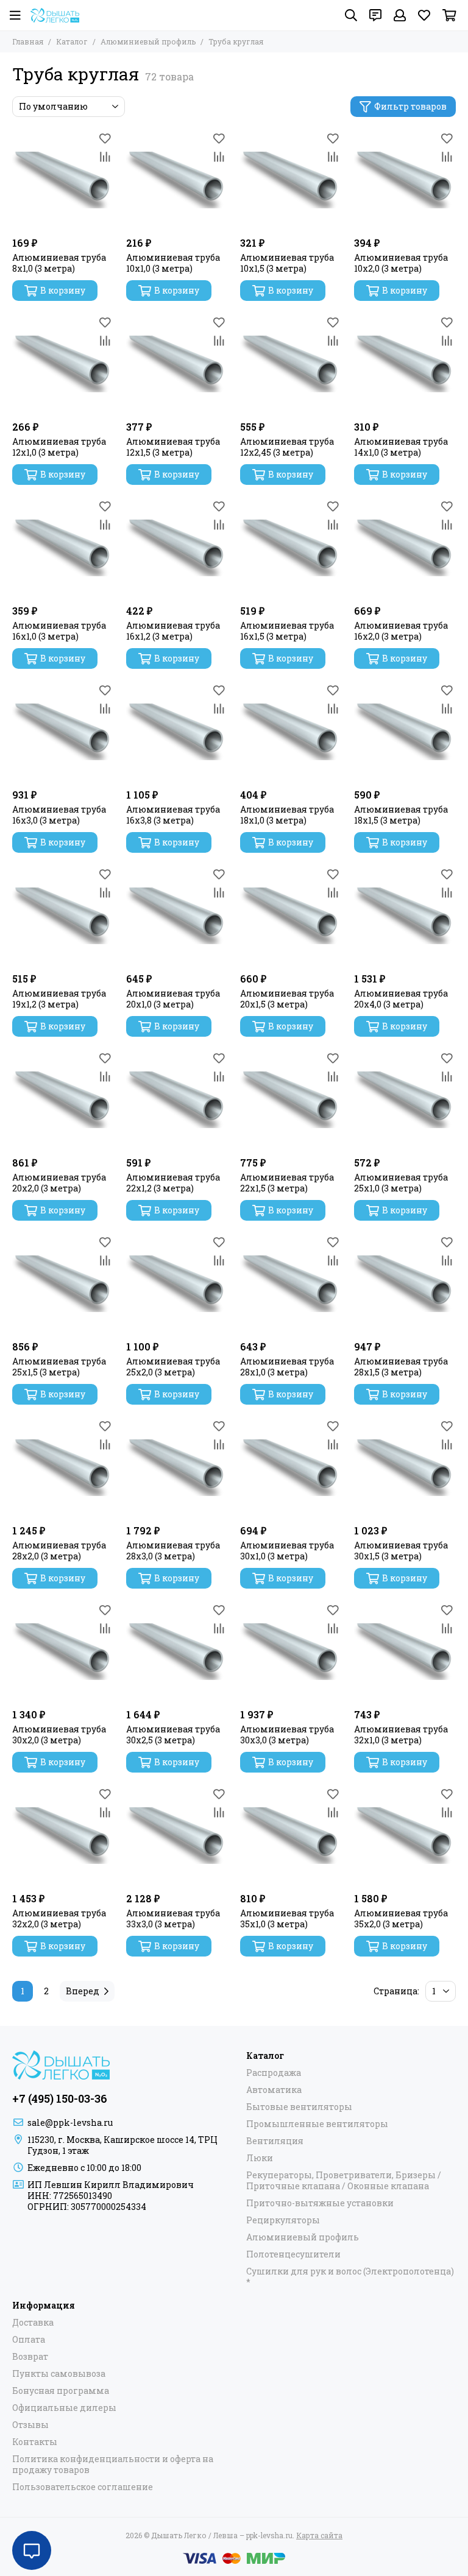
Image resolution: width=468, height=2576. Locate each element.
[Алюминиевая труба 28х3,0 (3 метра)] (177, 1468)
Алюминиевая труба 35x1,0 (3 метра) (287, 1919)
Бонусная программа (61, 2391)
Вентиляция (275, 2141)
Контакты (35, 2442)
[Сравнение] (105, 157)
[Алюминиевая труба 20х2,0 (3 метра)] (63, 1100)
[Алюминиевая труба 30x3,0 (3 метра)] (291, 1652)
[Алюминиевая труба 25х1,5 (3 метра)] (63, 1284)
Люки (260, 2158)
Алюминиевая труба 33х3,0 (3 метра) (173, 1919)
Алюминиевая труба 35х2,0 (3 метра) (401, 1919)
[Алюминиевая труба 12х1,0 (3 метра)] (63, 364)
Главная (28, 41)
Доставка (33, 2323)
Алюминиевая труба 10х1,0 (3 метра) (173, 263)
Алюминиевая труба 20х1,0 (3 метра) (173, 999)
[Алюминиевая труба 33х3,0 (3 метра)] (177, 1836)
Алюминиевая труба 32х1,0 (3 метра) (401, 1735)
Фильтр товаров (410, 106)
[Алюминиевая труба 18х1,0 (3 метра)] (291, 732)
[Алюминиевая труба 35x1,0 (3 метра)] (291, 1836)
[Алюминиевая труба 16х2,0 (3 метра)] (405, 548)
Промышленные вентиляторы (317, 2124)
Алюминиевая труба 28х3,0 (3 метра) (173, 1551)
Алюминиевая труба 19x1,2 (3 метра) (59, 999)
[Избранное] (105, 138)
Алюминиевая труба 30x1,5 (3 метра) (401, 1551)
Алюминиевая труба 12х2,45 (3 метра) (287, 447)
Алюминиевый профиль (148, 41)
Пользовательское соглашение (83, 2487)
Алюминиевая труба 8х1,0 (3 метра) (59, 263)
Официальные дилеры (64, 2408)
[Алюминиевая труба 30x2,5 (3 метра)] (177, 1652)
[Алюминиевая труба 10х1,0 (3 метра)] (177, 180)
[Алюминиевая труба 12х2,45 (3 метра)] (291, 364)
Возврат (30, 2357)
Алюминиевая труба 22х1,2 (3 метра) (173, 1183)
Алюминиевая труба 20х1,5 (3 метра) (287, 999)
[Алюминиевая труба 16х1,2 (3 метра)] (177, 548)
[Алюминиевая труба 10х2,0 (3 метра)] (405, 180)
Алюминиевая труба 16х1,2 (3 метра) (173, 631)
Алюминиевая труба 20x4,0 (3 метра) (401, 999)
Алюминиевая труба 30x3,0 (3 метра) (287, 1735)
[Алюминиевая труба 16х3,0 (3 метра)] (63, 732)
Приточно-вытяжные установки (320, 2203)
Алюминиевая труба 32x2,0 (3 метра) (59, 1919)
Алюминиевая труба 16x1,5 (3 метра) (287, 631)
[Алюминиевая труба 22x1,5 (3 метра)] (291, 1100)
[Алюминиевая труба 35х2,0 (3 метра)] (405, 1836)
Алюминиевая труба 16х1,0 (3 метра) (59, 631)
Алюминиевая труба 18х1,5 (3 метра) (401, 815)
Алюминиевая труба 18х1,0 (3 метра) (287, 815)
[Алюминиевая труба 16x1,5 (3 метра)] (291, 548)
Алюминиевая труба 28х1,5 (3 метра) (401, 1367)
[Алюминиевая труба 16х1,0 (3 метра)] (63, 548)
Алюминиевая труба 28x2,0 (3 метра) (59, 1551)
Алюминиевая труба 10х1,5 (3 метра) (287, 263)
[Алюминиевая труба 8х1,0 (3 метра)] (63, 180)
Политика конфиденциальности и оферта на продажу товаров (113, 2465)
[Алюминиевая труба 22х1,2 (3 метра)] (177, 1100)
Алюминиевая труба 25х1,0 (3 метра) (401, 1183)
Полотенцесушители (293, 2254)
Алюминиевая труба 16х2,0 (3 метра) (401, 631)
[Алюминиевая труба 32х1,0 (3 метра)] (405, 1652)
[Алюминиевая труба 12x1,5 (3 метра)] (177, 364)
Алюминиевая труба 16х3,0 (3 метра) (59, 815)
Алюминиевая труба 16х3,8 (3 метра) (173, 815)
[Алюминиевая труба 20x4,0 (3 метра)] (405, 916)
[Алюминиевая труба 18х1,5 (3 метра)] (405, 732)
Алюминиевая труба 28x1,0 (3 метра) (287, 1367)
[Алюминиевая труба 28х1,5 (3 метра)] (405, 1284)
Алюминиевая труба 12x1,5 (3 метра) (173, 447)
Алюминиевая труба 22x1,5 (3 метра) (287, 1183)
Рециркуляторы (283, 2220)
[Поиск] (351, 15)
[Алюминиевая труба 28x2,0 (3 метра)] (63, 1468)
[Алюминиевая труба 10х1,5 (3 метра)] (291, 180)
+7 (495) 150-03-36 (60, 2098)
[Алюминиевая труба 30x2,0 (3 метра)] (63, 1652)
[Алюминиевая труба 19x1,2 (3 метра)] (63, 916)
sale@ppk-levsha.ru (70, 2123)
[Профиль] (400, 15)
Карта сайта (319, 2535)
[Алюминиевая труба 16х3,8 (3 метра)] (177, 732)
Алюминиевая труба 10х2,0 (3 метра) (401, 263)
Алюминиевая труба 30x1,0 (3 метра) (287, 1551)
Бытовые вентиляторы (299, 2107)
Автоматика (274, 2090)
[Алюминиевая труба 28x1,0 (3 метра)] (291, 1284)
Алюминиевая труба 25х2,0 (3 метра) (173, 1367)
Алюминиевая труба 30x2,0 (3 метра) (59, 1735)
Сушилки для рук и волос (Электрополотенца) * (350, 2277)
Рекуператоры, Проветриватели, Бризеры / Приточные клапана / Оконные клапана (344, 2181)
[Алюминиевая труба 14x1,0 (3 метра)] (405, 364)
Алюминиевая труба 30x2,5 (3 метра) (173, 1735)
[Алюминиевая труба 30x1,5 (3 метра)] (405, 1468)
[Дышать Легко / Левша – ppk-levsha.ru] (55, 15)
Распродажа (274, 2073)
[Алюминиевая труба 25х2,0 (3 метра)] (177, 1284)
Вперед (83, 1991)
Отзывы (30, 2425)
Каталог (72, 41)
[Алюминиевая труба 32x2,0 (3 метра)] (63, 1836)
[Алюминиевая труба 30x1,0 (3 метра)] (291, 1468)
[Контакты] (375, 15)
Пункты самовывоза (59, 2374)
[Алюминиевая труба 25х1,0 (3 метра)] (405, 1100)
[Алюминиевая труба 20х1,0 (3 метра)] (177, 916)
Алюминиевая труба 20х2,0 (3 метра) (59, 1183)
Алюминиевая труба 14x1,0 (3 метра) (401, 447)
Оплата (29, 2340)
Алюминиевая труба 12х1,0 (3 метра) (59, 447)
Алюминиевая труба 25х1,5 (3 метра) (59, 1367)
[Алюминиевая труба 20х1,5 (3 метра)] (291, 916)
